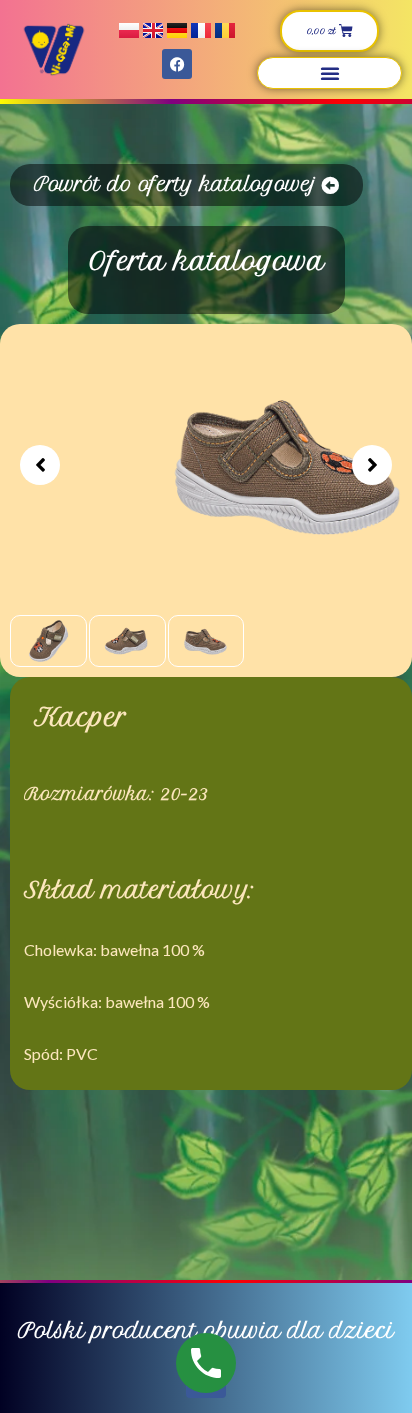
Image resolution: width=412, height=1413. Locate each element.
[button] (330, 73)
